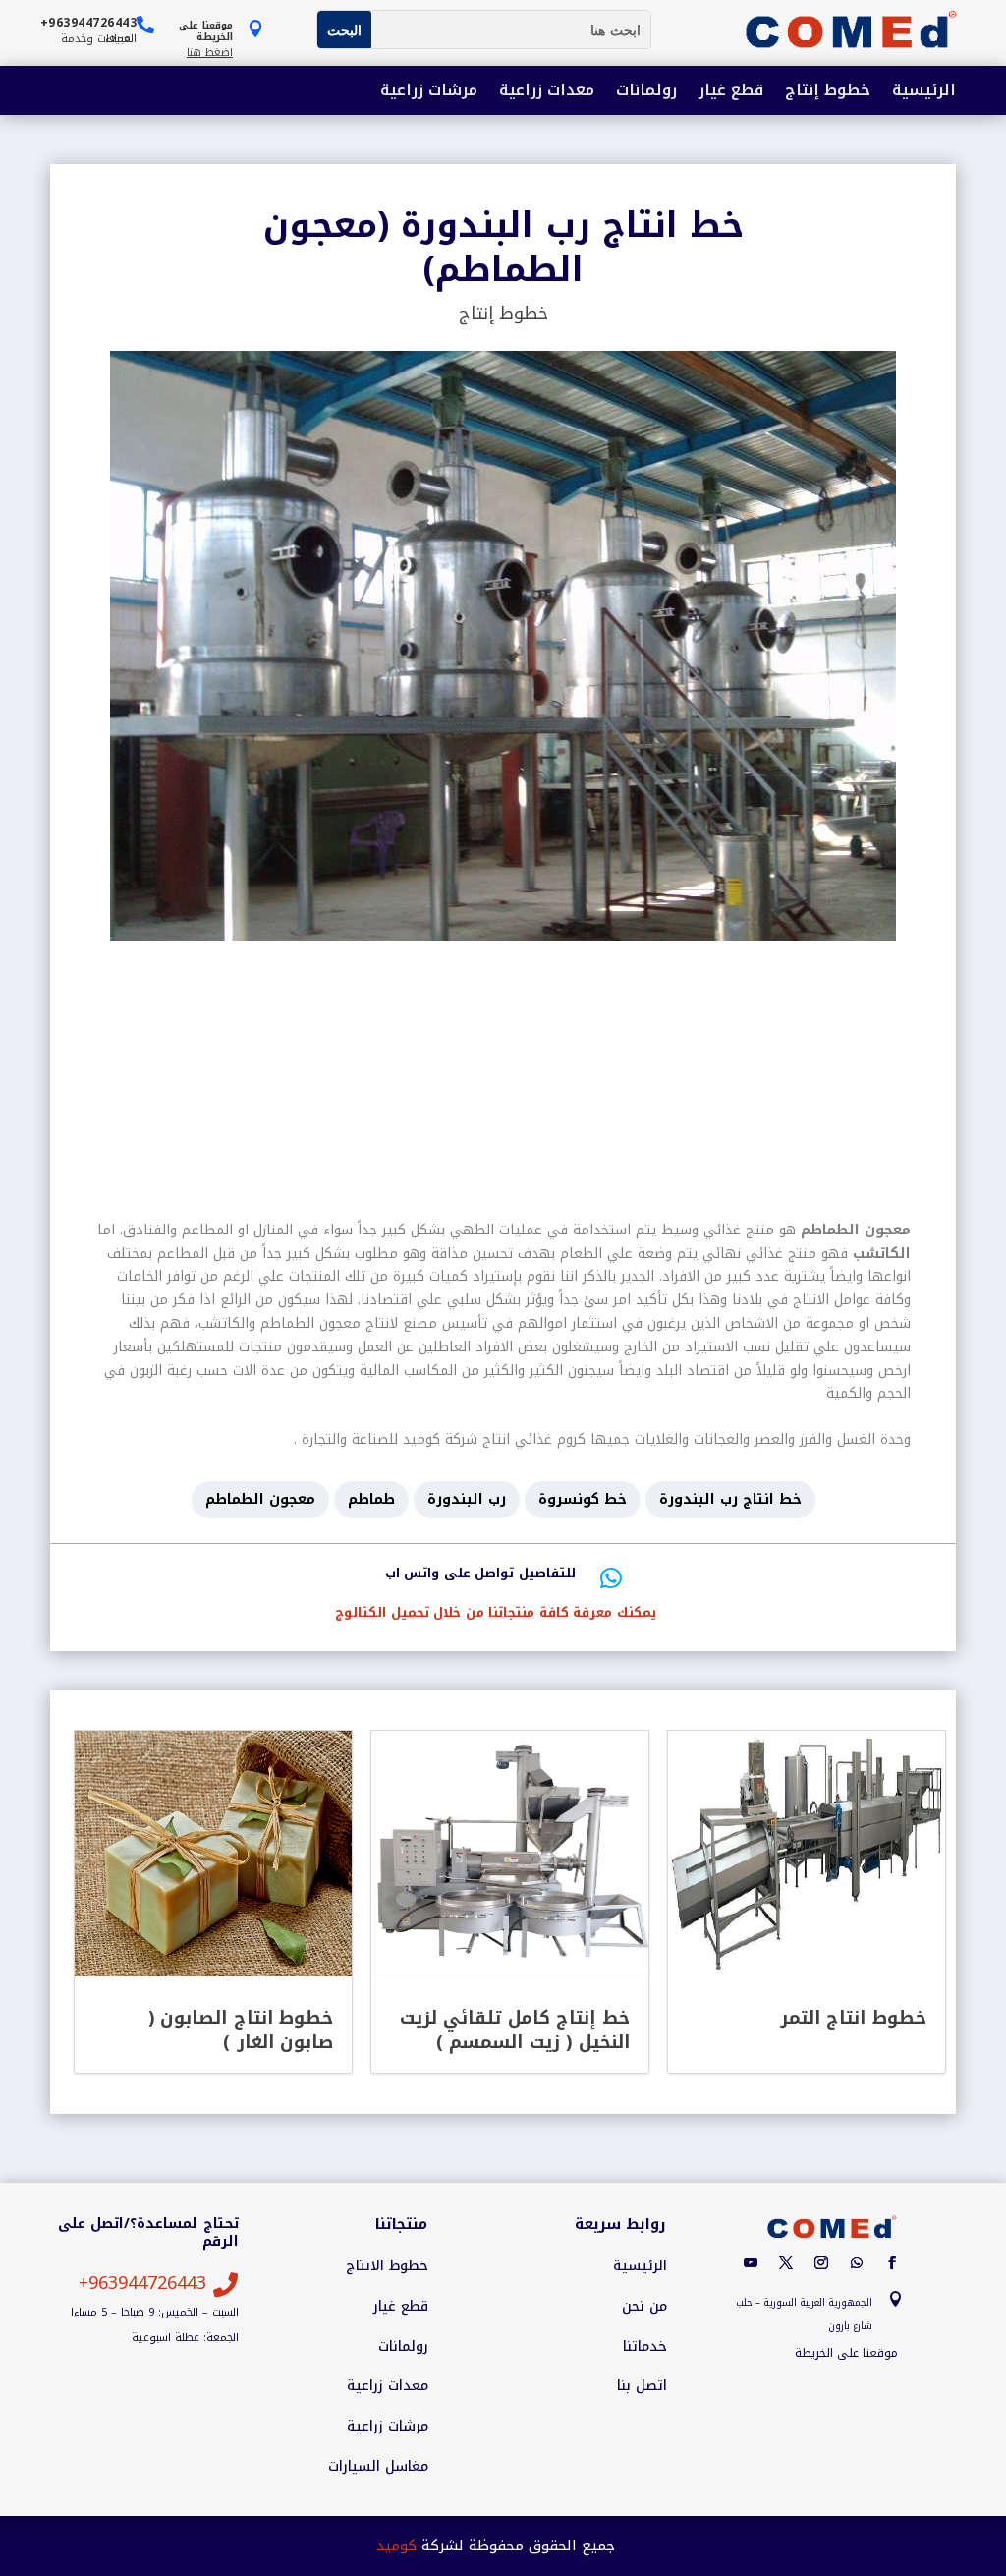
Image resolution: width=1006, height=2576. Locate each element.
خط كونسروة (583, 1499)
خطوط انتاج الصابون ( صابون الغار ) (241, 2030)
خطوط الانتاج (387, 2266)
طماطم (371, 1499)
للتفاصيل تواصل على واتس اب (480, 1573)
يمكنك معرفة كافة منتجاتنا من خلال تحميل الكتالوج (496, 1612)
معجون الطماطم (260, 1499)
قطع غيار (731, 92)
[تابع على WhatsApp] (857, 2262)
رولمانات (646, 92)
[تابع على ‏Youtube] (751, 2262)
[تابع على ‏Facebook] (892, 2262)
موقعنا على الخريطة (846, 2353)
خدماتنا (645, 2347)
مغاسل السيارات (378, 2467)
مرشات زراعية (429, 92)
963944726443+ (142, 2283)
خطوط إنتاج (828, 92)
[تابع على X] (786, 2262)
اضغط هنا (210, 53)
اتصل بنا (642, 2386)
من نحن (644, 2307)
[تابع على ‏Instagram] (821, 2262)
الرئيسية (924, 92)
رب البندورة (467, 1499)
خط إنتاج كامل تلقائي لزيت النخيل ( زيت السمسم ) (515, 2030)
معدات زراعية (547, 92)
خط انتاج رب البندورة (730, 1499)
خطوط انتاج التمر (853, 2018)
